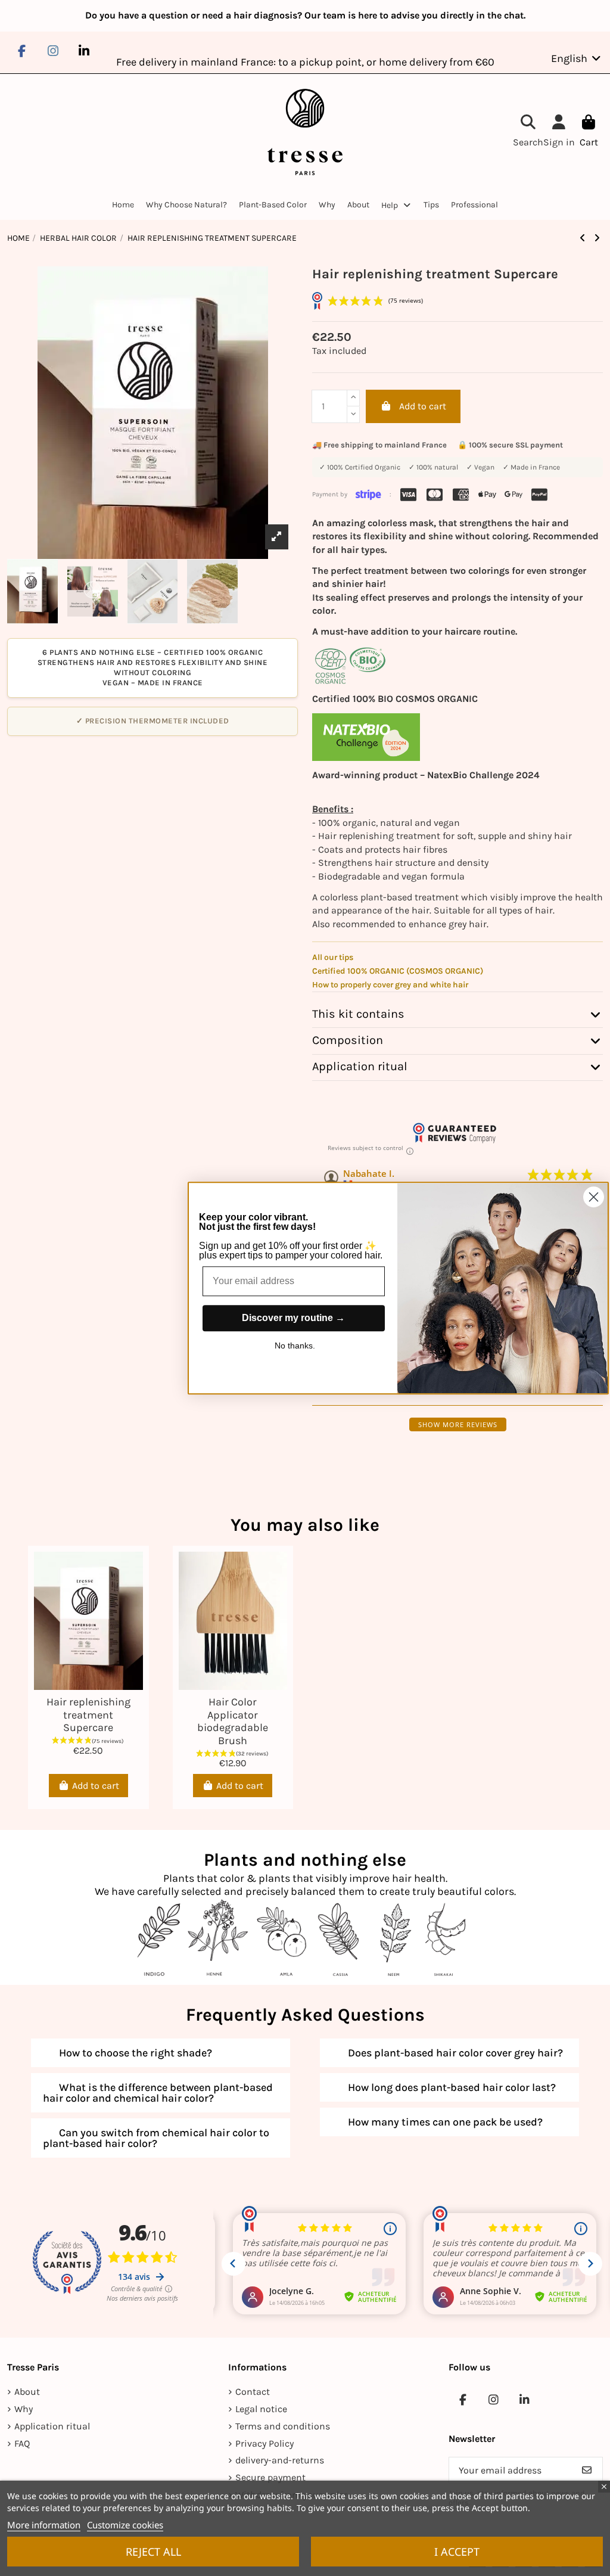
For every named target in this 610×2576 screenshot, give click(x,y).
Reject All (153, 2552)
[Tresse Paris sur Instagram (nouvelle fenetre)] (52, 51)
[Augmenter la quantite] (353, 398)
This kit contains (358, 1014)
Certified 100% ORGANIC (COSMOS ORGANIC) (398, 971)
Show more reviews (458, 1424)
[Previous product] (584, 238)
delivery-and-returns (280, 2460)
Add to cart (423, 406)
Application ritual (360, 1067)
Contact (253, 2392)
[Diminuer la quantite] (353, 415)
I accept (457, 2552)
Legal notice (261, 2409)
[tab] (457, 1015)
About (27, 2392)
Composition (348, 1040)
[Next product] (597, 238)
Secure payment (270, 2477)
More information (44, 2525)
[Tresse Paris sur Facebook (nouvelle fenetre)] (21, 51)
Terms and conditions (283, 2426)
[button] (397, 205)
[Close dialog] (594, 1197)
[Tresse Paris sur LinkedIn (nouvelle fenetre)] (84, 51)
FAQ (22, 2443)
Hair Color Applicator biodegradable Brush (233, 1721)
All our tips (333, 957)
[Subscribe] (587, 2470)
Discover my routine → (293, 1318)
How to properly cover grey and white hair (390, 985)
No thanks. (295, 1346)
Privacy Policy (264, 2443)
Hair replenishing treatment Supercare (88, 1715)
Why (24, 2409)
